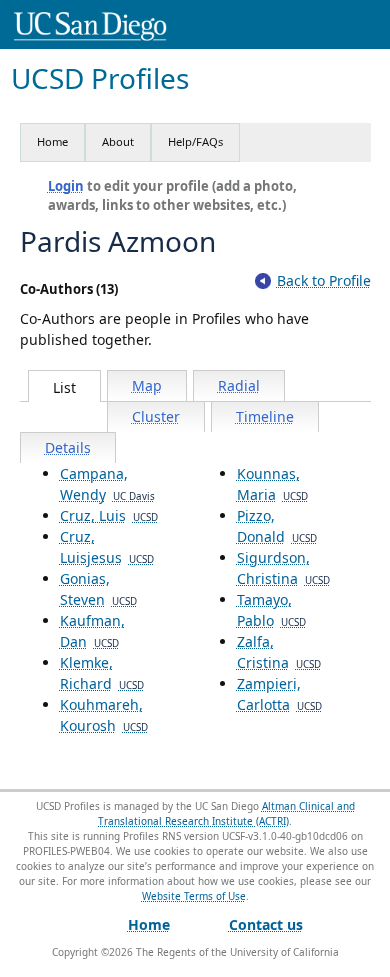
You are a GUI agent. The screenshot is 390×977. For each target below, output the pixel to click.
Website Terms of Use (194, 896)
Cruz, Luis (109, 515)
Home (52, 141)
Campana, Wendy (107, 484)
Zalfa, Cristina (279, 652)
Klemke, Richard (102, 673)
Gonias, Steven (98, 589)
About (118, 141)
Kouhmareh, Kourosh (104, 715)
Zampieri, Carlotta (279, 694)
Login (66, 186)
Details (68, 447)
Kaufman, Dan (92, 631)
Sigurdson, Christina (283, 568)
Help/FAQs (195, 141)
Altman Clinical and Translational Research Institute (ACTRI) (226, 813)
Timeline (265, 416)
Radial (239, 385)
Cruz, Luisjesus (107, 547)
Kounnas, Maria (272, 484)
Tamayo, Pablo (271, 610)
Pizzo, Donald (277, 526)
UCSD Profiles (100, 78)
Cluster (156, 416)
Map (147, 385)
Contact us (266, 924)
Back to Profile (324, 280)
